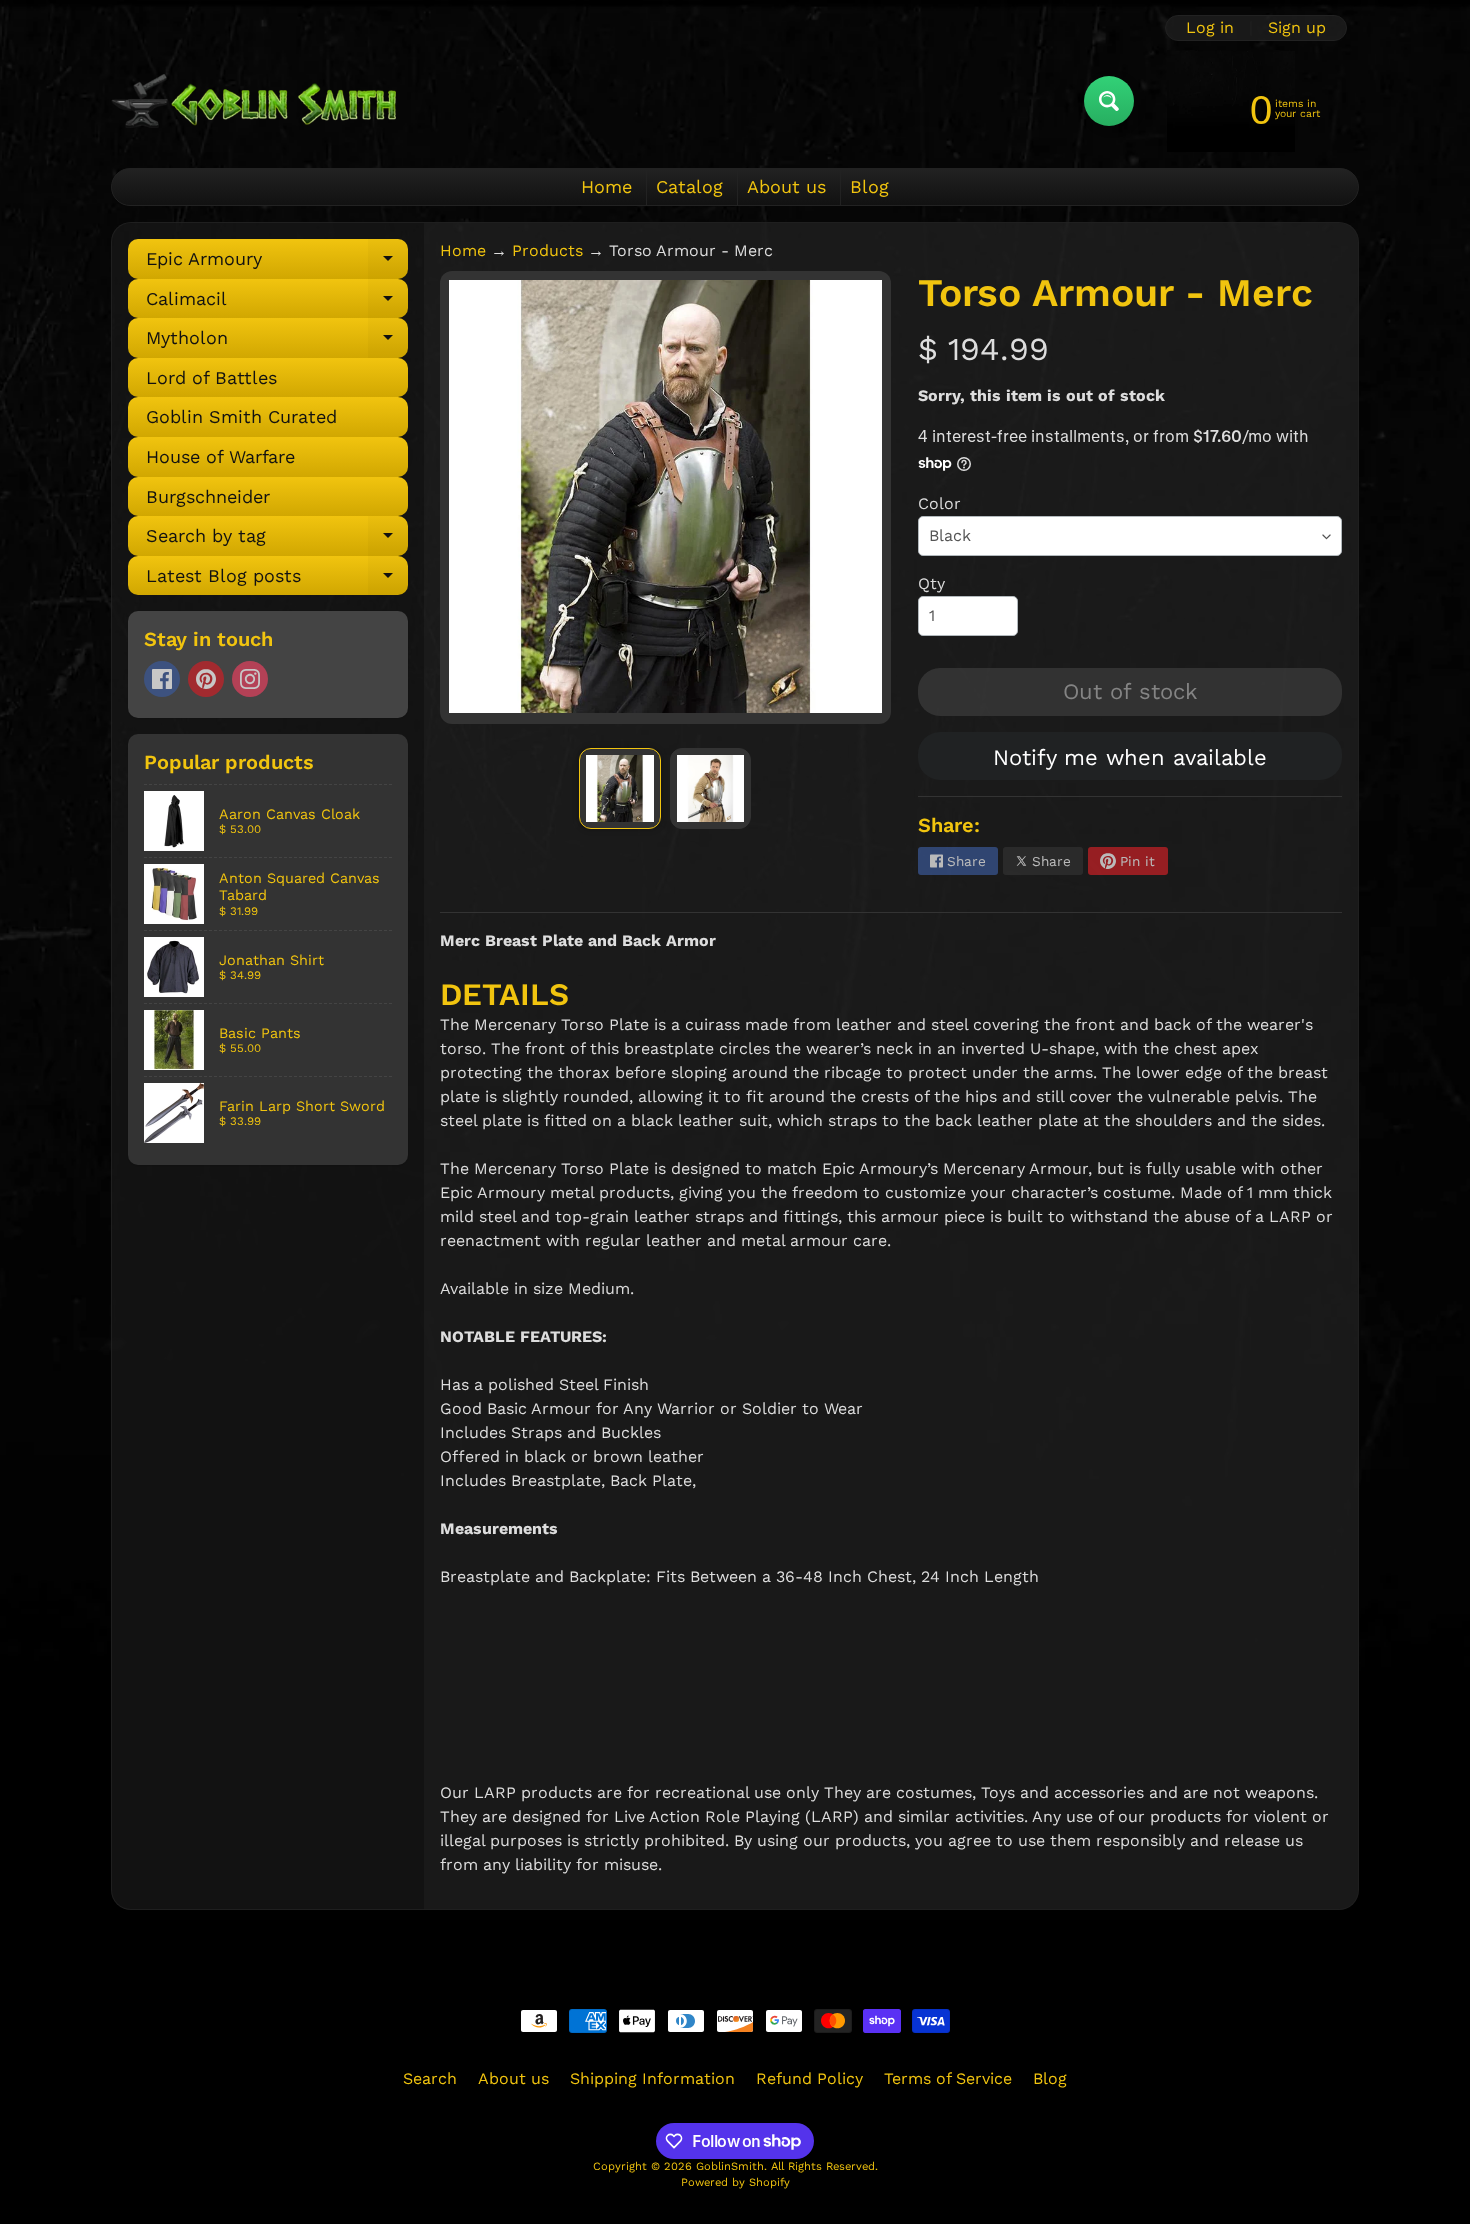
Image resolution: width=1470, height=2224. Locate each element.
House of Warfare (220, 456)
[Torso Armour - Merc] (619, 788)
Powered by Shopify (735, 2182)
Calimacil (277, 303)
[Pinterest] (206, 679)
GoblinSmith (730, 2166)
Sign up (1297, 28)
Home (606, 186)
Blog (869, 186)
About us (786, 186)
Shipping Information (652, 2078)
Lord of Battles (211, 377)
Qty (931, 583)
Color (939, 503)
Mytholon (277, 342)
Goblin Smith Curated (241, 416)
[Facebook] (162, 679)
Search (430, 2078)
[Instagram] (250, 679)
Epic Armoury (277, 263)
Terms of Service (948, 2078)
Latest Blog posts (277, 580)
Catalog (689, 186)
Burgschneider (208, 496)
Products (547, 250)
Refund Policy (809, 2078)
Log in (1210, 28)
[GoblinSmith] (253, 100)
